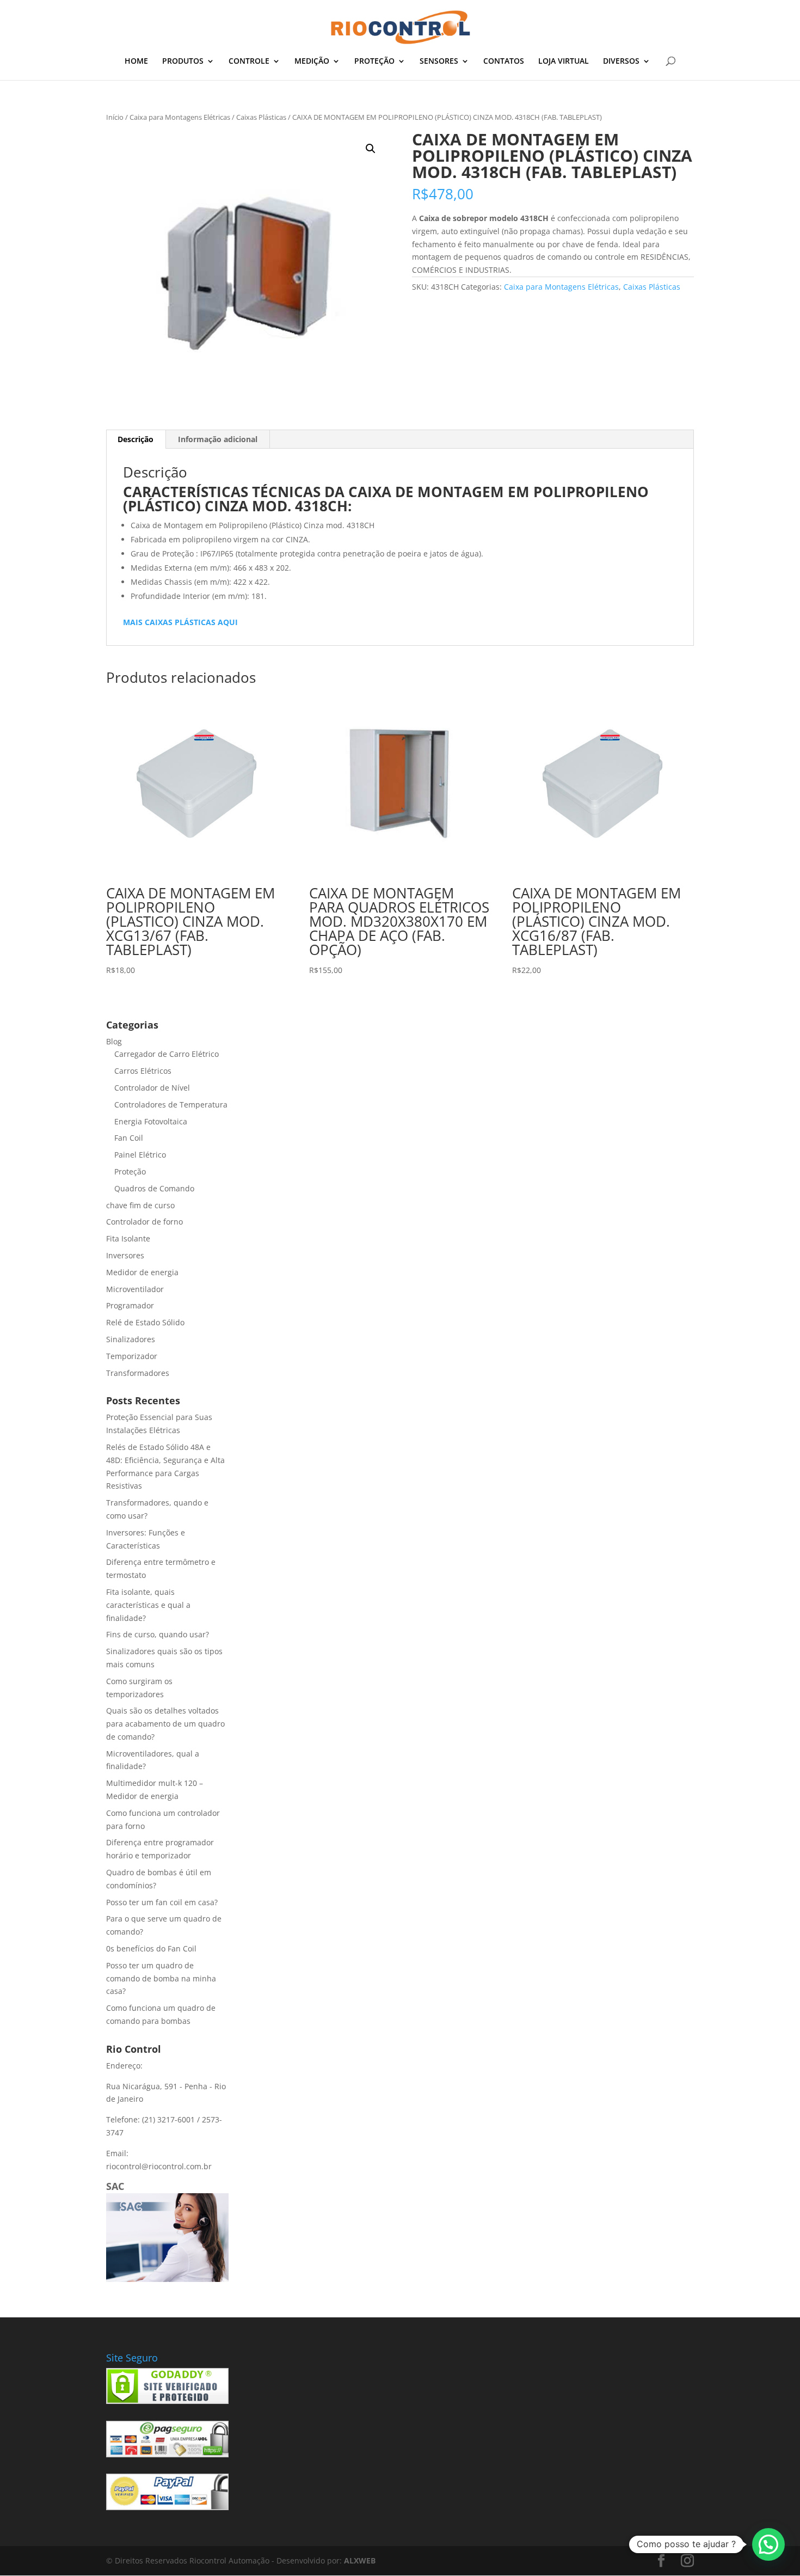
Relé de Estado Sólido (145, 1322)
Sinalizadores (131, 1339)
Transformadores (138, 1373)
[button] (371, 149)
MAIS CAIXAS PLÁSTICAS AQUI (180, 622)
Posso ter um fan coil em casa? (162, 1902)
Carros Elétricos (143, 1071)
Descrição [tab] (136, 439)
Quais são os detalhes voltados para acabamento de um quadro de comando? (165, 1724)
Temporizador (132, 1356)
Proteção (130, 1171)
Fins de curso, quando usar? (158, 1634)
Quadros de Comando (154, 1188)
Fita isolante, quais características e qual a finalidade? (148, 1605)
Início (115, 117)
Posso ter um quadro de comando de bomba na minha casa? (161, 1978)
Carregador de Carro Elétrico (167, 1054)
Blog (114, 1041)
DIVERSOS (621, 62)
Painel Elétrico (140, 1155)
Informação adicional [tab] (218, 439)
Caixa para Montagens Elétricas (180, 117)
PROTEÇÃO (374, 62)
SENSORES (439, 62)
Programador (130, 1305)
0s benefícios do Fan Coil (151, 1948)
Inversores (125, 1255)
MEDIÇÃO (312, 62)
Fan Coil (129, 1138)
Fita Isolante (128, 1238)
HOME (136, 62)
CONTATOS (504, 62)
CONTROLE (249, 62)
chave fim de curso (140, 1205)
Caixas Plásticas (261, 117)
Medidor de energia (142, 1272)
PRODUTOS (183, 62)
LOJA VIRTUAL (564, 62)
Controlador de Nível (152, 1088)
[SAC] (167, 2279)
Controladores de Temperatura (171, 1105)
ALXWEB (360, 2560)
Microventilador (135, 1289)
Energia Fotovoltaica (151, 1121)
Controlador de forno (144, 1222)
